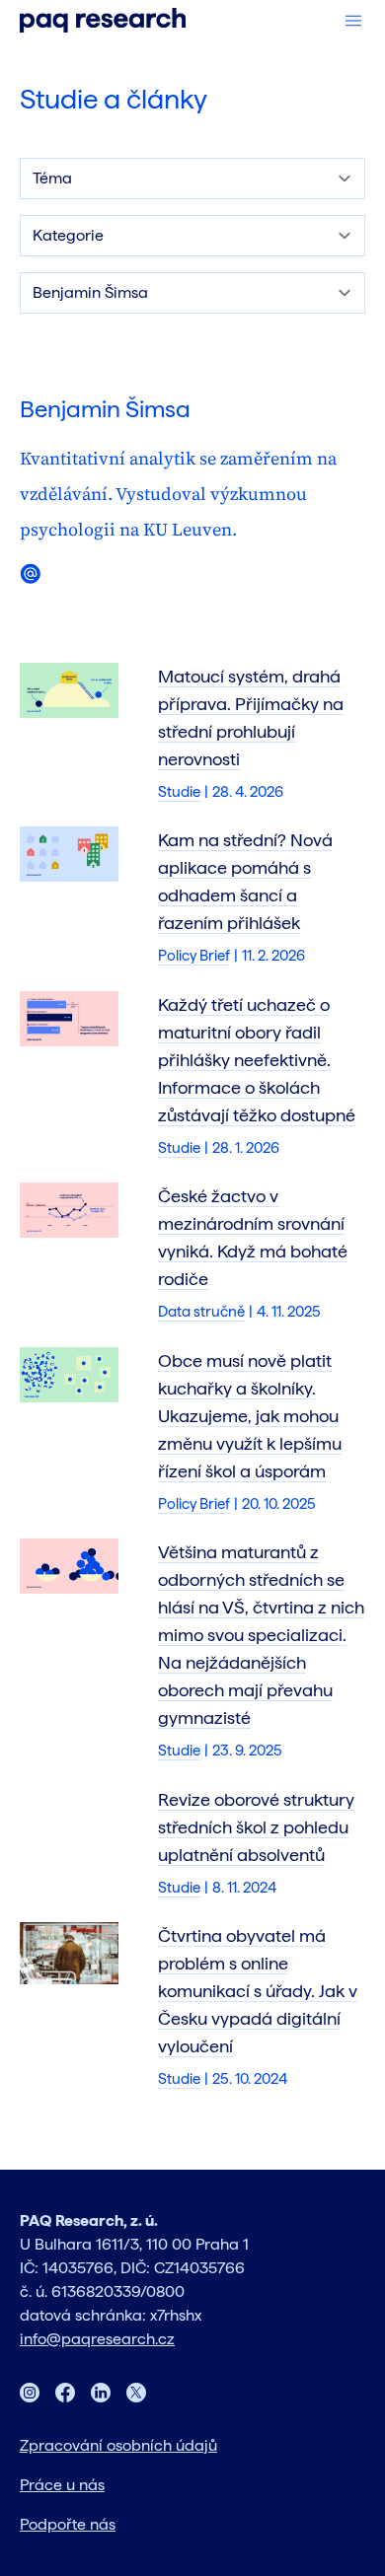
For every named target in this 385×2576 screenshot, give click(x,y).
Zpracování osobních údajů (118, 2445)
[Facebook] (65, 2393)
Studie (179, 792)
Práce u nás (62, 2485)
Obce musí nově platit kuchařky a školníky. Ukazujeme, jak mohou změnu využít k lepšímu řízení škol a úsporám (250, 1416)
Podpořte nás (68, 2524)
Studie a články (114, 99)
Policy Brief (194, 956)
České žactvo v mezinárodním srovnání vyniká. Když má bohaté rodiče (253, 1237)
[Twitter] (136, 2393)
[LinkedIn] (101, 2393)
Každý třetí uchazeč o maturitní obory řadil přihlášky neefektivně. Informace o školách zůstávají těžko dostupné (257, 1060)
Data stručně (201, 1312)
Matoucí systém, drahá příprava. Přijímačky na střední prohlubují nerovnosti (251, 717)
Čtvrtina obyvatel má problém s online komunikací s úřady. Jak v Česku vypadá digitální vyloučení (258, 1991)
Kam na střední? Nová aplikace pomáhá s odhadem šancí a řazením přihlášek (245, 881)
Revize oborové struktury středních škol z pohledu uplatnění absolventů (256, 1827)
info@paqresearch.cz (97, 2339)
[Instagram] (30, 2393)
